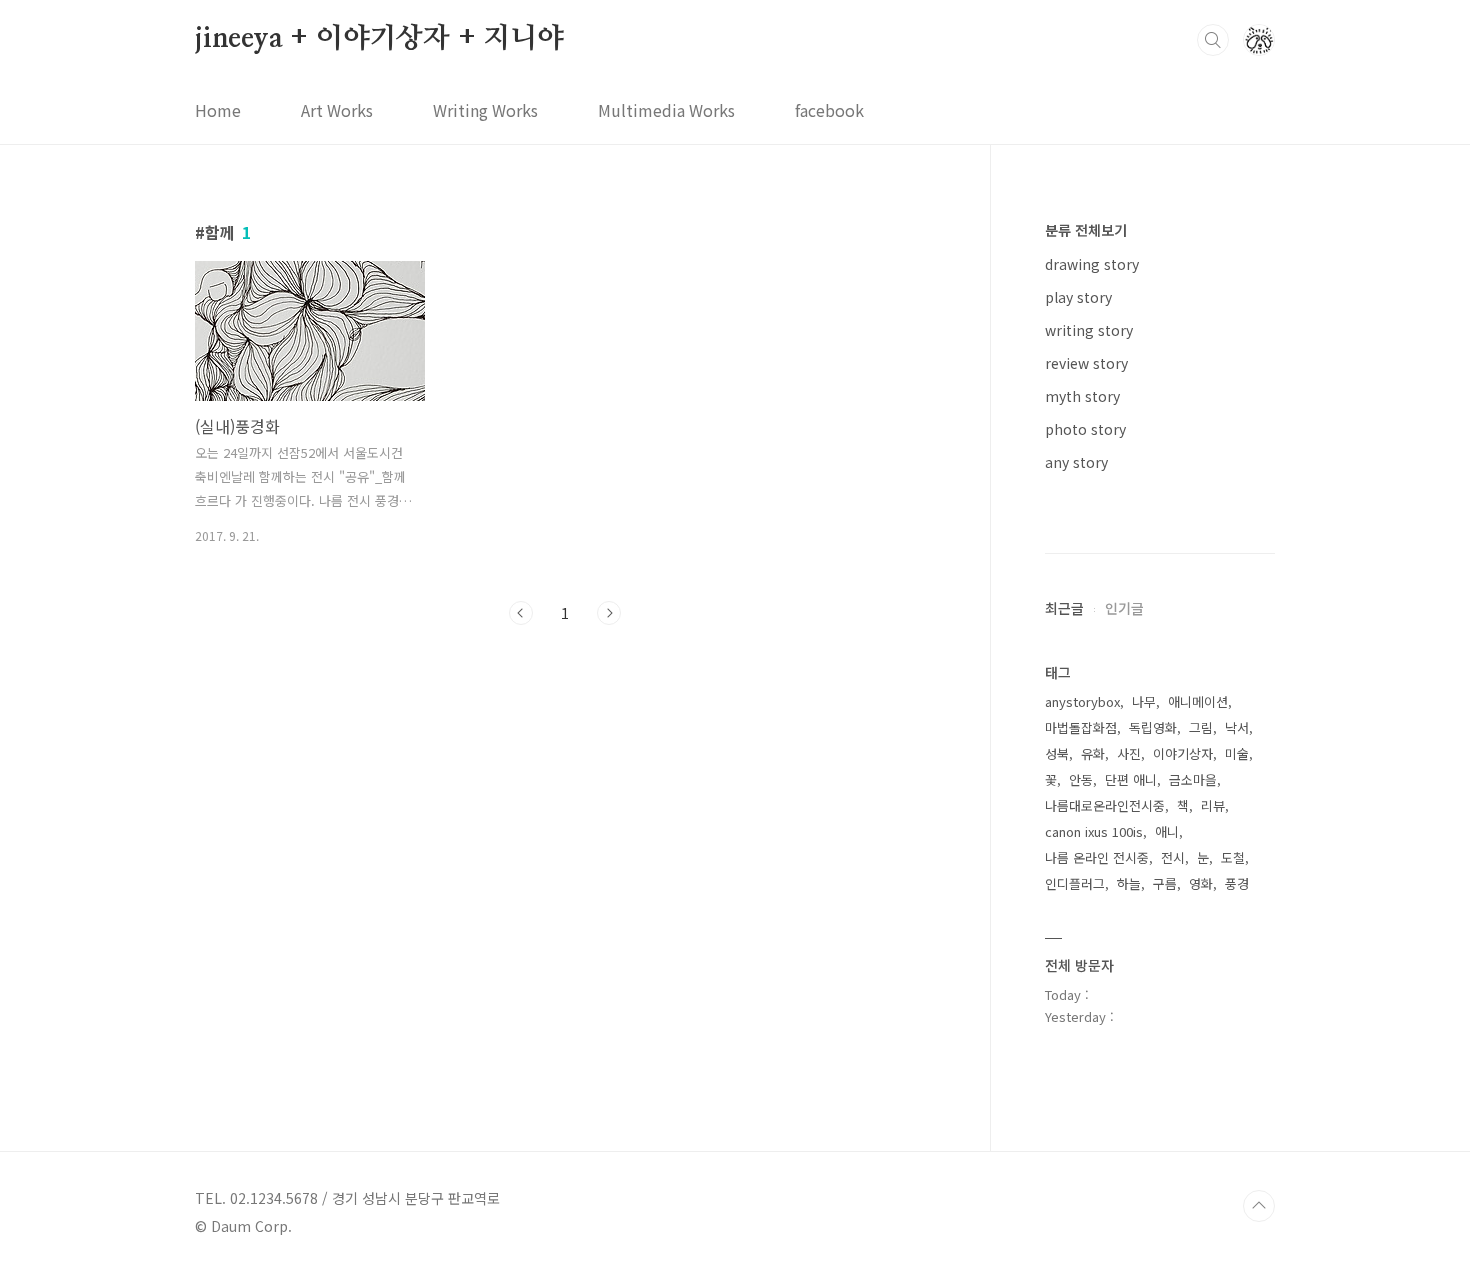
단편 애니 (1131, 779)
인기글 (1124, 608)
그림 (1201, 727)
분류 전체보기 (1086, 230)
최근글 (1064, 608)
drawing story (1092, 264)
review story (1086, 363)
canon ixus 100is (1094, 831)
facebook (829, 110)
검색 (1213, 40)
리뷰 (1213, 805)
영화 (1201, 883)
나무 (1144, 701)
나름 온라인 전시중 (1097, 857)
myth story (1082, 396)
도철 (1233, 857)
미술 (1237, 753)
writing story (1089, 330)
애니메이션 (1198, 701)
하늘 (1129, 883)
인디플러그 (1075, 883)
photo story (1085, 429)
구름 (1165, 883)
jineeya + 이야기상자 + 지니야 (379, 39)
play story (1078, 297)
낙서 (1237, 727)
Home (218, 110)
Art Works (337, 110)
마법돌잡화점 (1081, 727)
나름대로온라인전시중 (1105, 805)
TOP (1259, 1206)
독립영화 (1153, 727)
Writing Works (485, 110)
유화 (1093, 753)
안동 (1081, 779)
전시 (1173, 857)
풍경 (1237, 883)
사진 (1129, 753)
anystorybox (1082, 701)
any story (1076, 462)
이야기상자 (1183, 753)
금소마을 (1193, 779)
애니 (1167, 831)
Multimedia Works (666, 110)
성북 (1057, 753)
